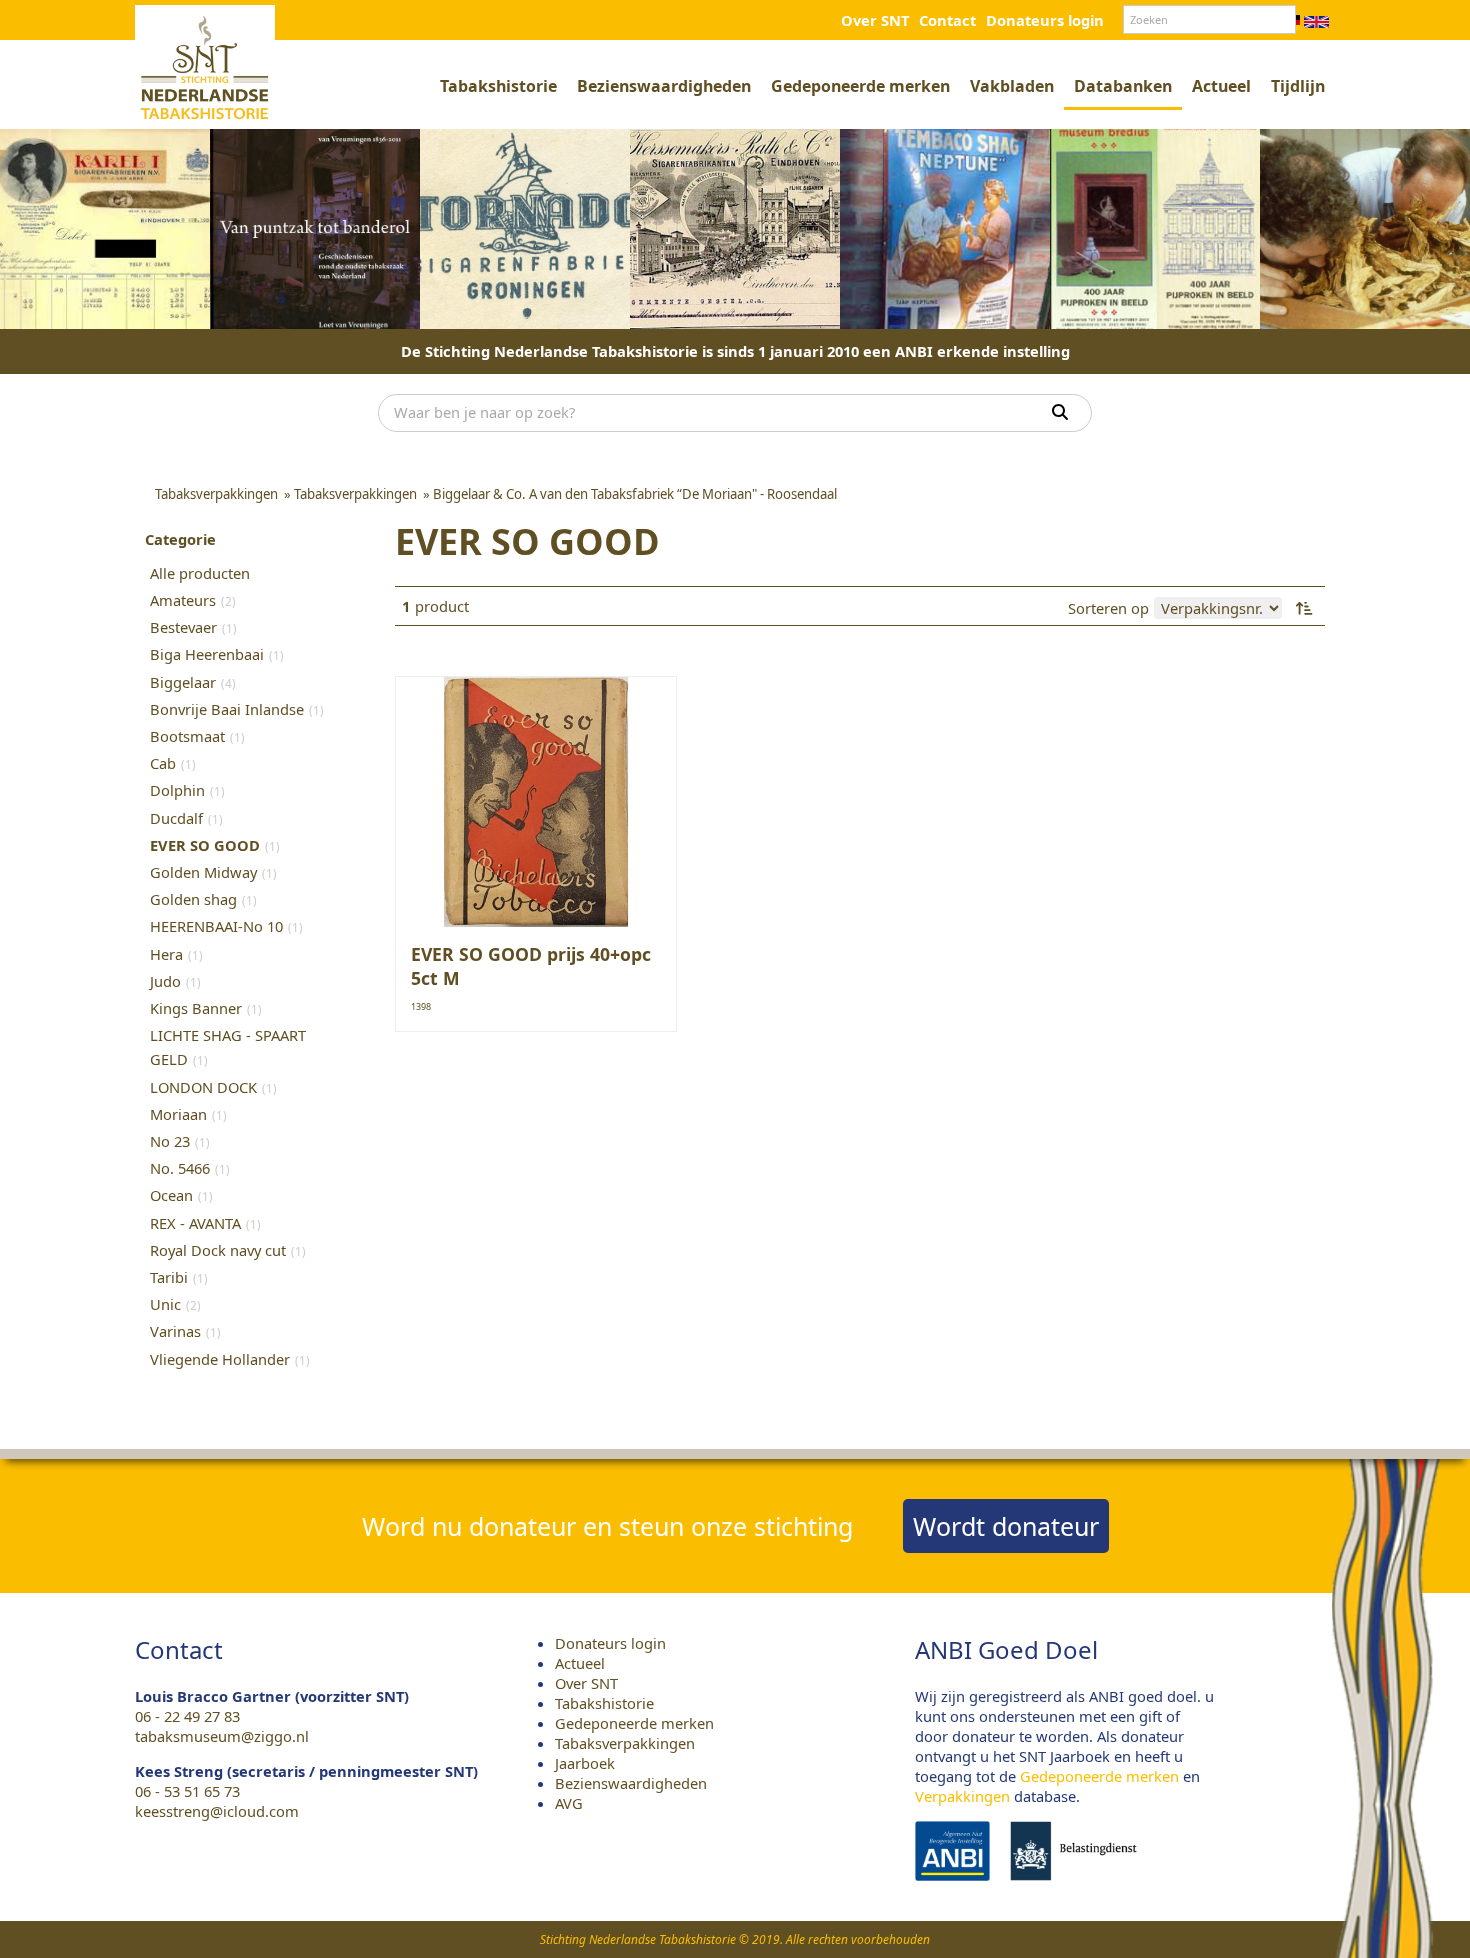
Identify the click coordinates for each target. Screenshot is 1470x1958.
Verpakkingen (962, 1796)
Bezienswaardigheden (664, 86)
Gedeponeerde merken (860, 86)
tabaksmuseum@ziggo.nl (222, 1736)
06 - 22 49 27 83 (187, 1716)
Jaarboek (585, 1763)
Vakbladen (1012, 86)
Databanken (1123, 86)
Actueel (1221, 86)
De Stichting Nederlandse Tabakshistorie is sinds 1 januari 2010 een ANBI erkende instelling (735, 351)
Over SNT (875, 20)
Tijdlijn (1298, 86)
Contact (947, 20)
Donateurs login (1045, 20)
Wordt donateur (1006, 1526)
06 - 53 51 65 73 (187, 1791)
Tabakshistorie (498, 86)
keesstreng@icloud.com (217, 1811)
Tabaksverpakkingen (625, 1743)
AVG (569, 1803)
